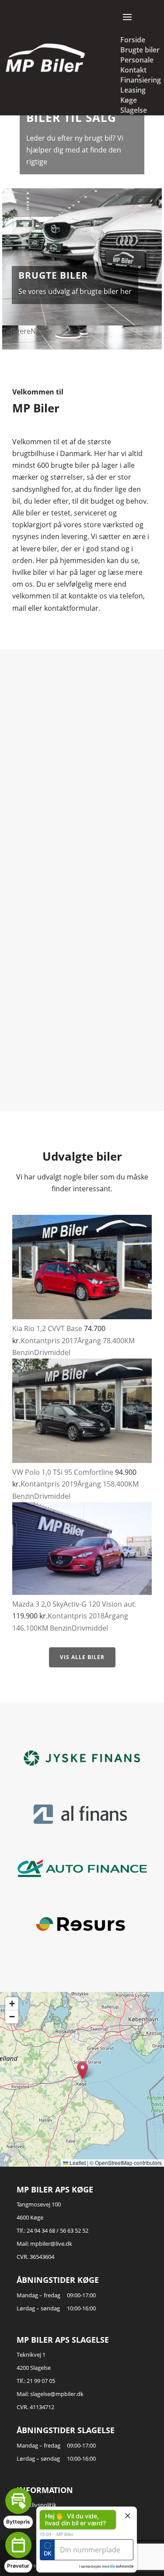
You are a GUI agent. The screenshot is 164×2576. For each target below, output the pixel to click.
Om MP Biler (51, 269)
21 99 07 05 (41, 2381)
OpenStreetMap (114, 2163)
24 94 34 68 (41, 2230)
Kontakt (133, 70)
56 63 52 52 (74, 2230)
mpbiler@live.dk (51, 2244)
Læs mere (82, 794)
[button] (82, 2070)
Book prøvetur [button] (78, 2551)
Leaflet (77, 2163)
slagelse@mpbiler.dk (57, 2394)
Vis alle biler (82, 1657)
